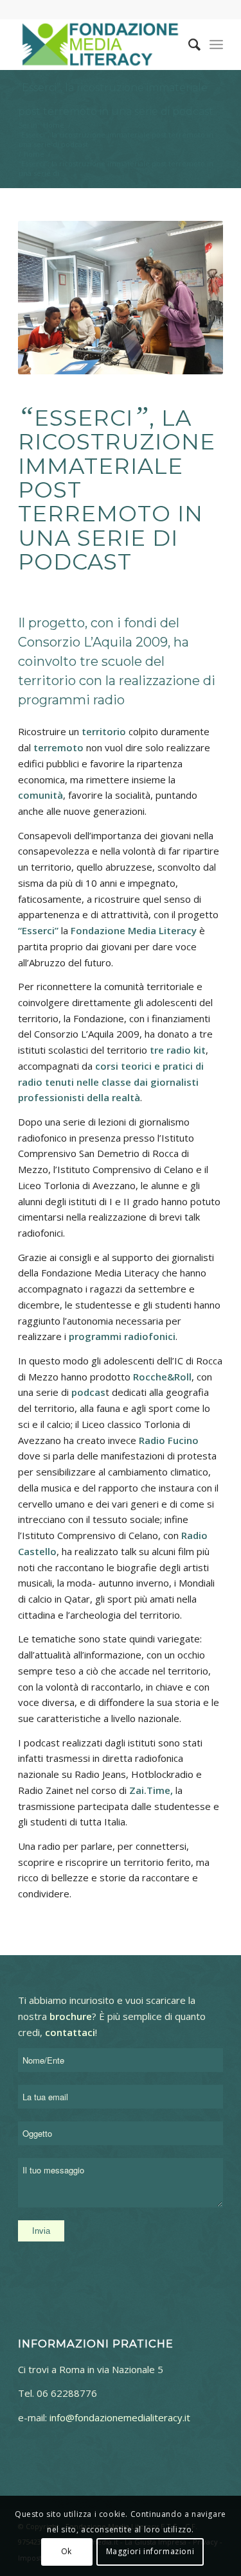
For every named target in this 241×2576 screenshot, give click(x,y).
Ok (67, 2551)
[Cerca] (188, 44)
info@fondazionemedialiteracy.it (120, 2417)
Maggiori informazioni (150, 2551)
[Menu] (216, 44)
